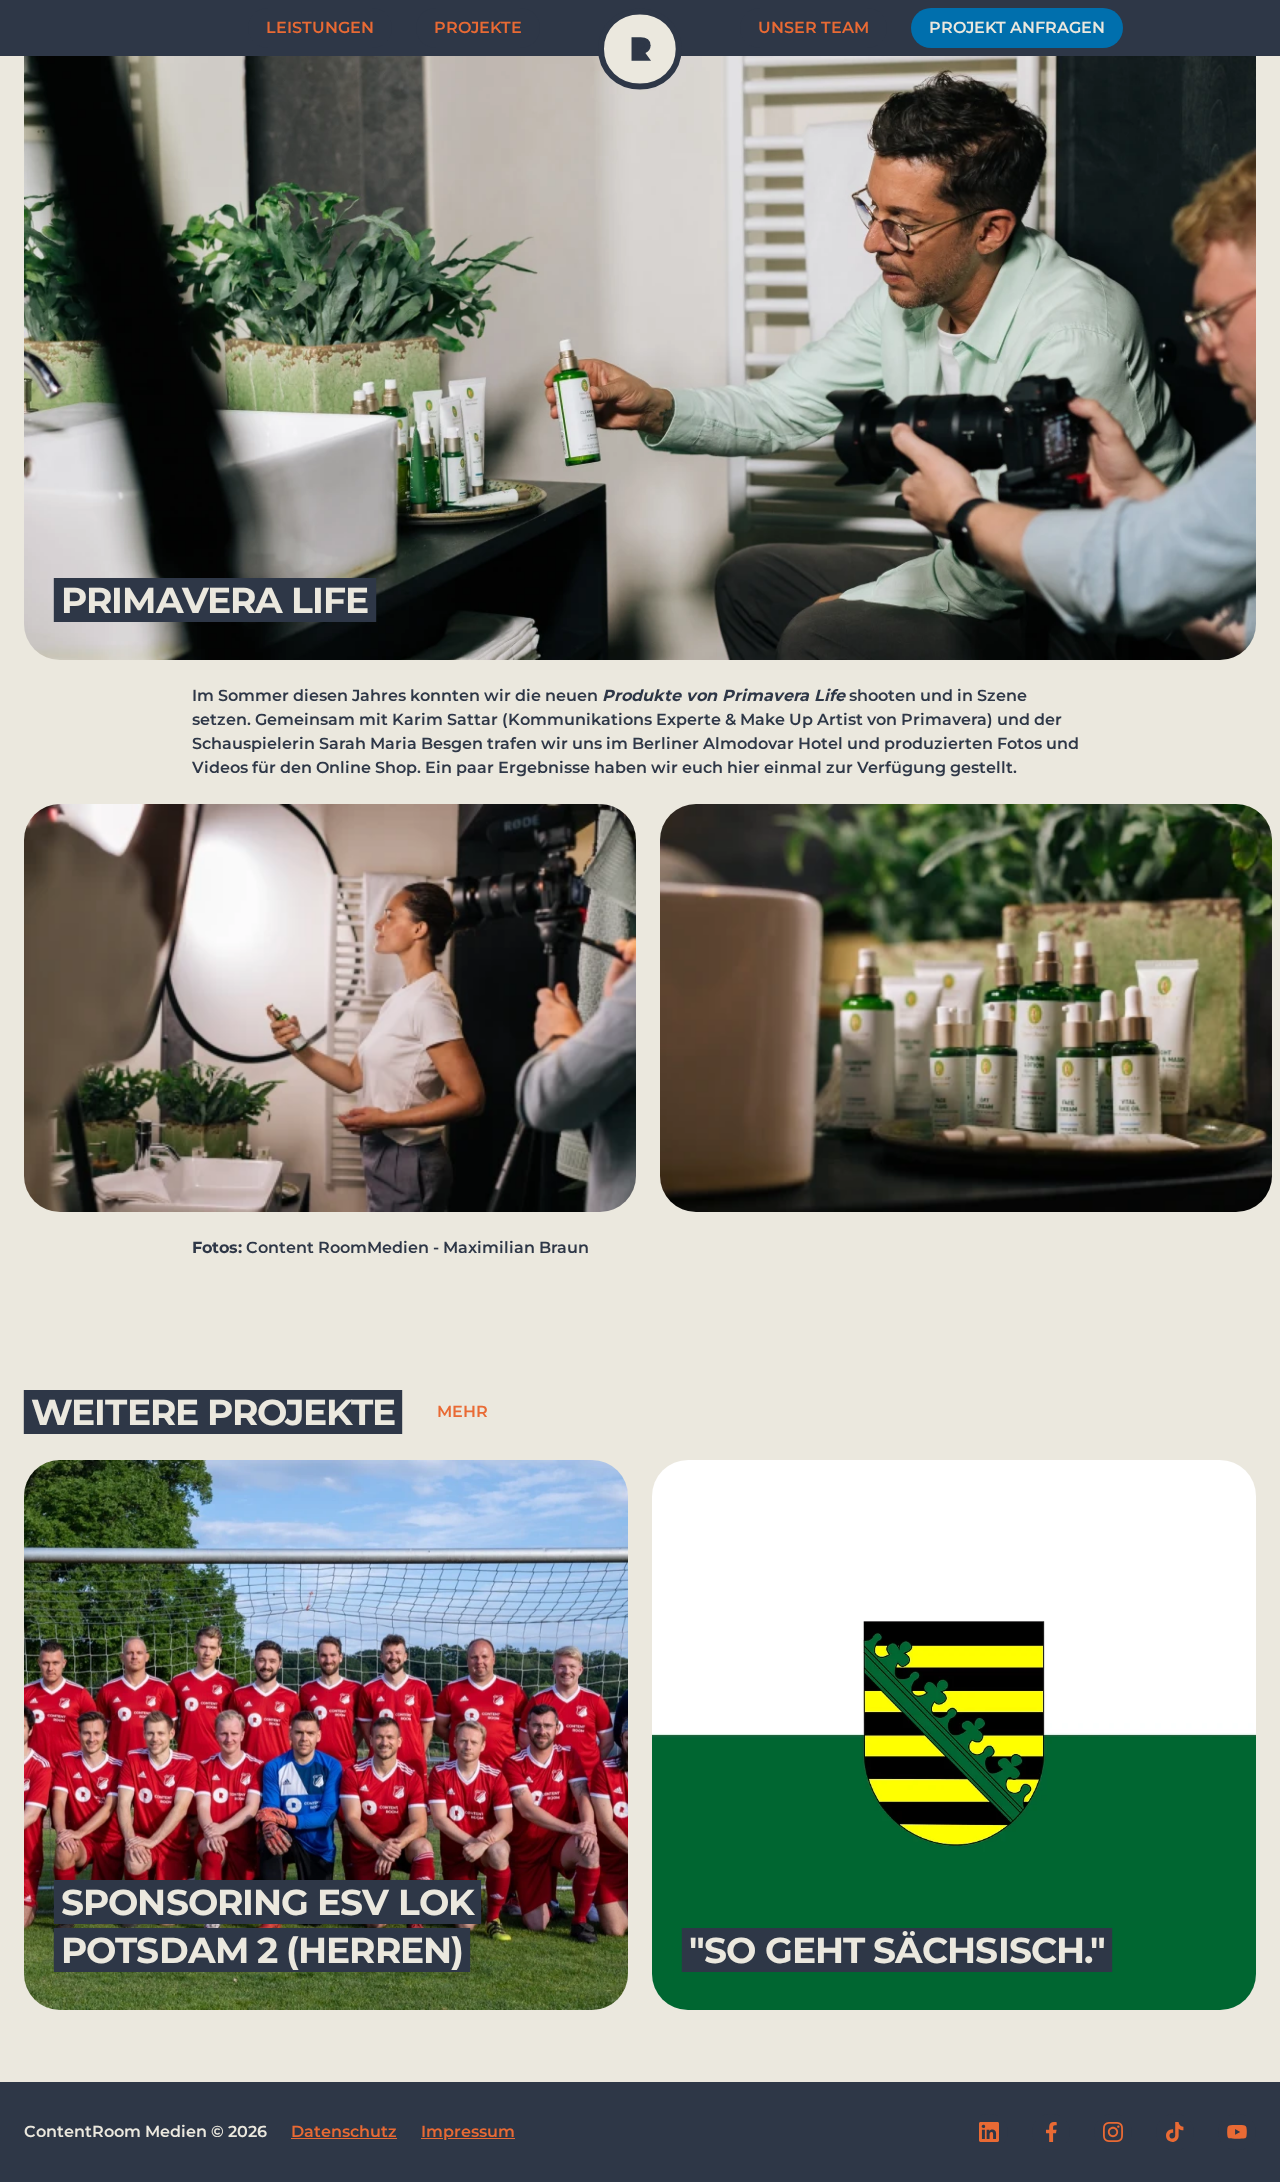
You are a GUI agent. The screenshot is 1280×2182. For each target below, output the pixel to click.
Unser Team (813, 27)
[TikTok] (1175, 2132)
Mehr (462, 1411)
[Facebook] (1051, 2132)
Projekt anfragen (1017, 27)
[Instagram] (1113, 2132)
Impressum (468, 2131)
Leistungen (320, 27)
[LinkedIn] (989, 2132)
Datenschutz (344, 2131)
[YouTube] (1237, 2132)
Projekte (478, 27)
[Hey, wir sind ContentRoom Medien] (640, 49)
